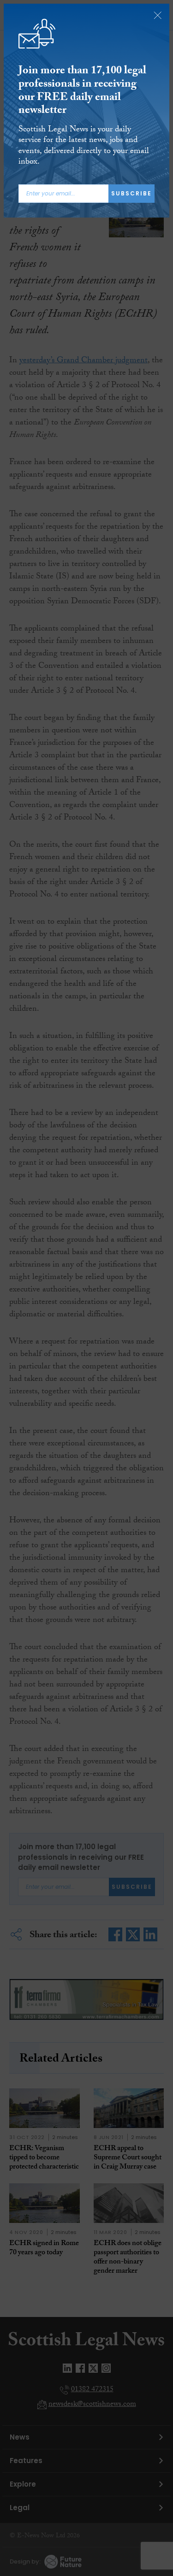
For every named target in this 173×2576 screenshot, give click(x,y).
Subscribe (131, 193)
